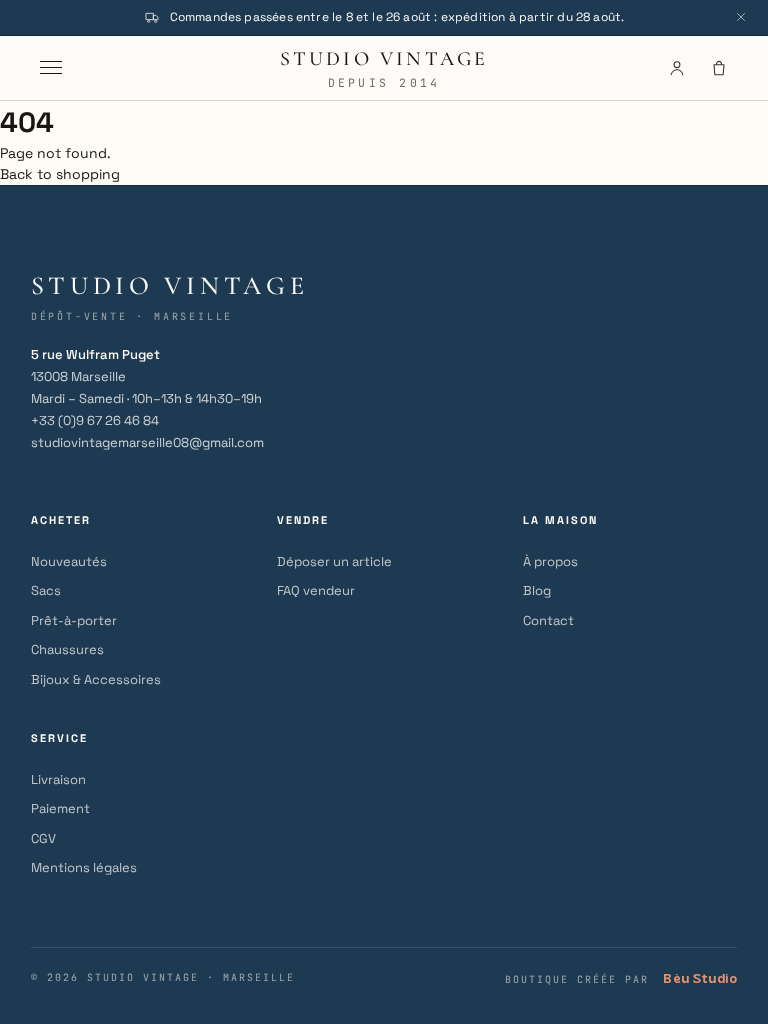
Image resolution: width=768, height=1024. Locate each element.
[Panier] (719, 68)
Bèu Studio (700, 978)
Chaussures (67, 649)
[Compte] (677, 68)
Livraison (58, 779)
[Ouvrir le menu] (51, 68)
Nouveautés (69, 561)
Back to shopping (60, 174)
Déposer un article (334, 561)
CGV (43, 838)
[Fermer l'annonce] (741, 17)
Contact (548, 620)
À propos (550, 561)
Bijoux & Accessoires (96, 679)
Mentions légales (84, 867)
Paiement (60, 808)
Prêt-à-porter (74, 620)
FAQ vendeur (316, 590)
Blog (537, 590)
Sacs (46, 590)
